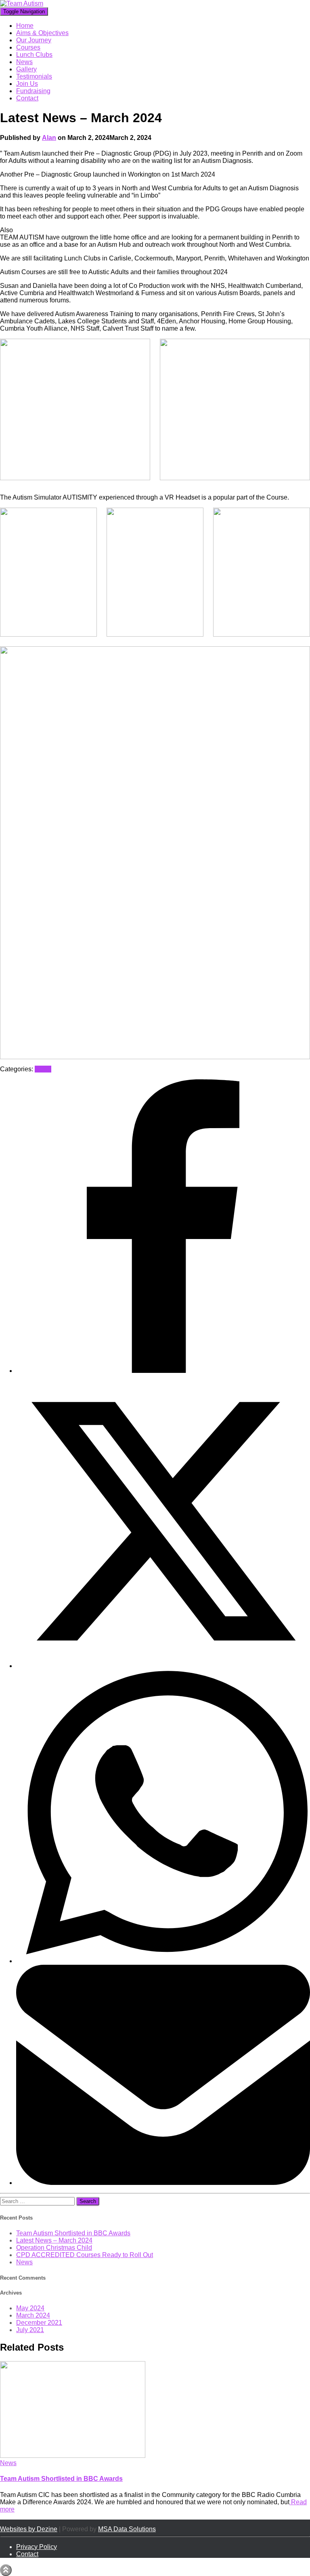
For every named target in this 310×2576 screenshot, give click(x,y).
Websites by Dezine (29, 2529)
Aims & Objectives (42, 33)
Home (25, 26)
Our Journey (34, 40)
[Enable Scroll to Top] (6, 2570)
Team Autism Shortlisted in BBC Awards (73, 2233)
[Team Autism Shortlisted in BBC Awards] (73, 2456)
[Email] (163, 2183)
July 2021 (30, 2330)
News (24, 62)
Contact (27, 98)
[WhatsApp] (163, 1961)
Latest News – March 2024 (54, 2240)
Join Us (27, 84)
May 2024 (30, 2308)
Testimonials (34, 76)
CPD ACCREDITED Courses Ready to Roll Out (85, 2255)
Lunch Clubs (34, 55)
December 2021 (39, 2323)
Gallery (26, 69)
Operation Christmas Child (54, 2248)
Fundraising (33, 91)
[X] (163, 1666)
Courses (28, 47)
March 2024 (33, 2315)
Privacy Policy (37, 2547)
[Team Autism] (22, 3)
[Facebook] (163, 1371)
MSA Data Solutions (127, 2529)
